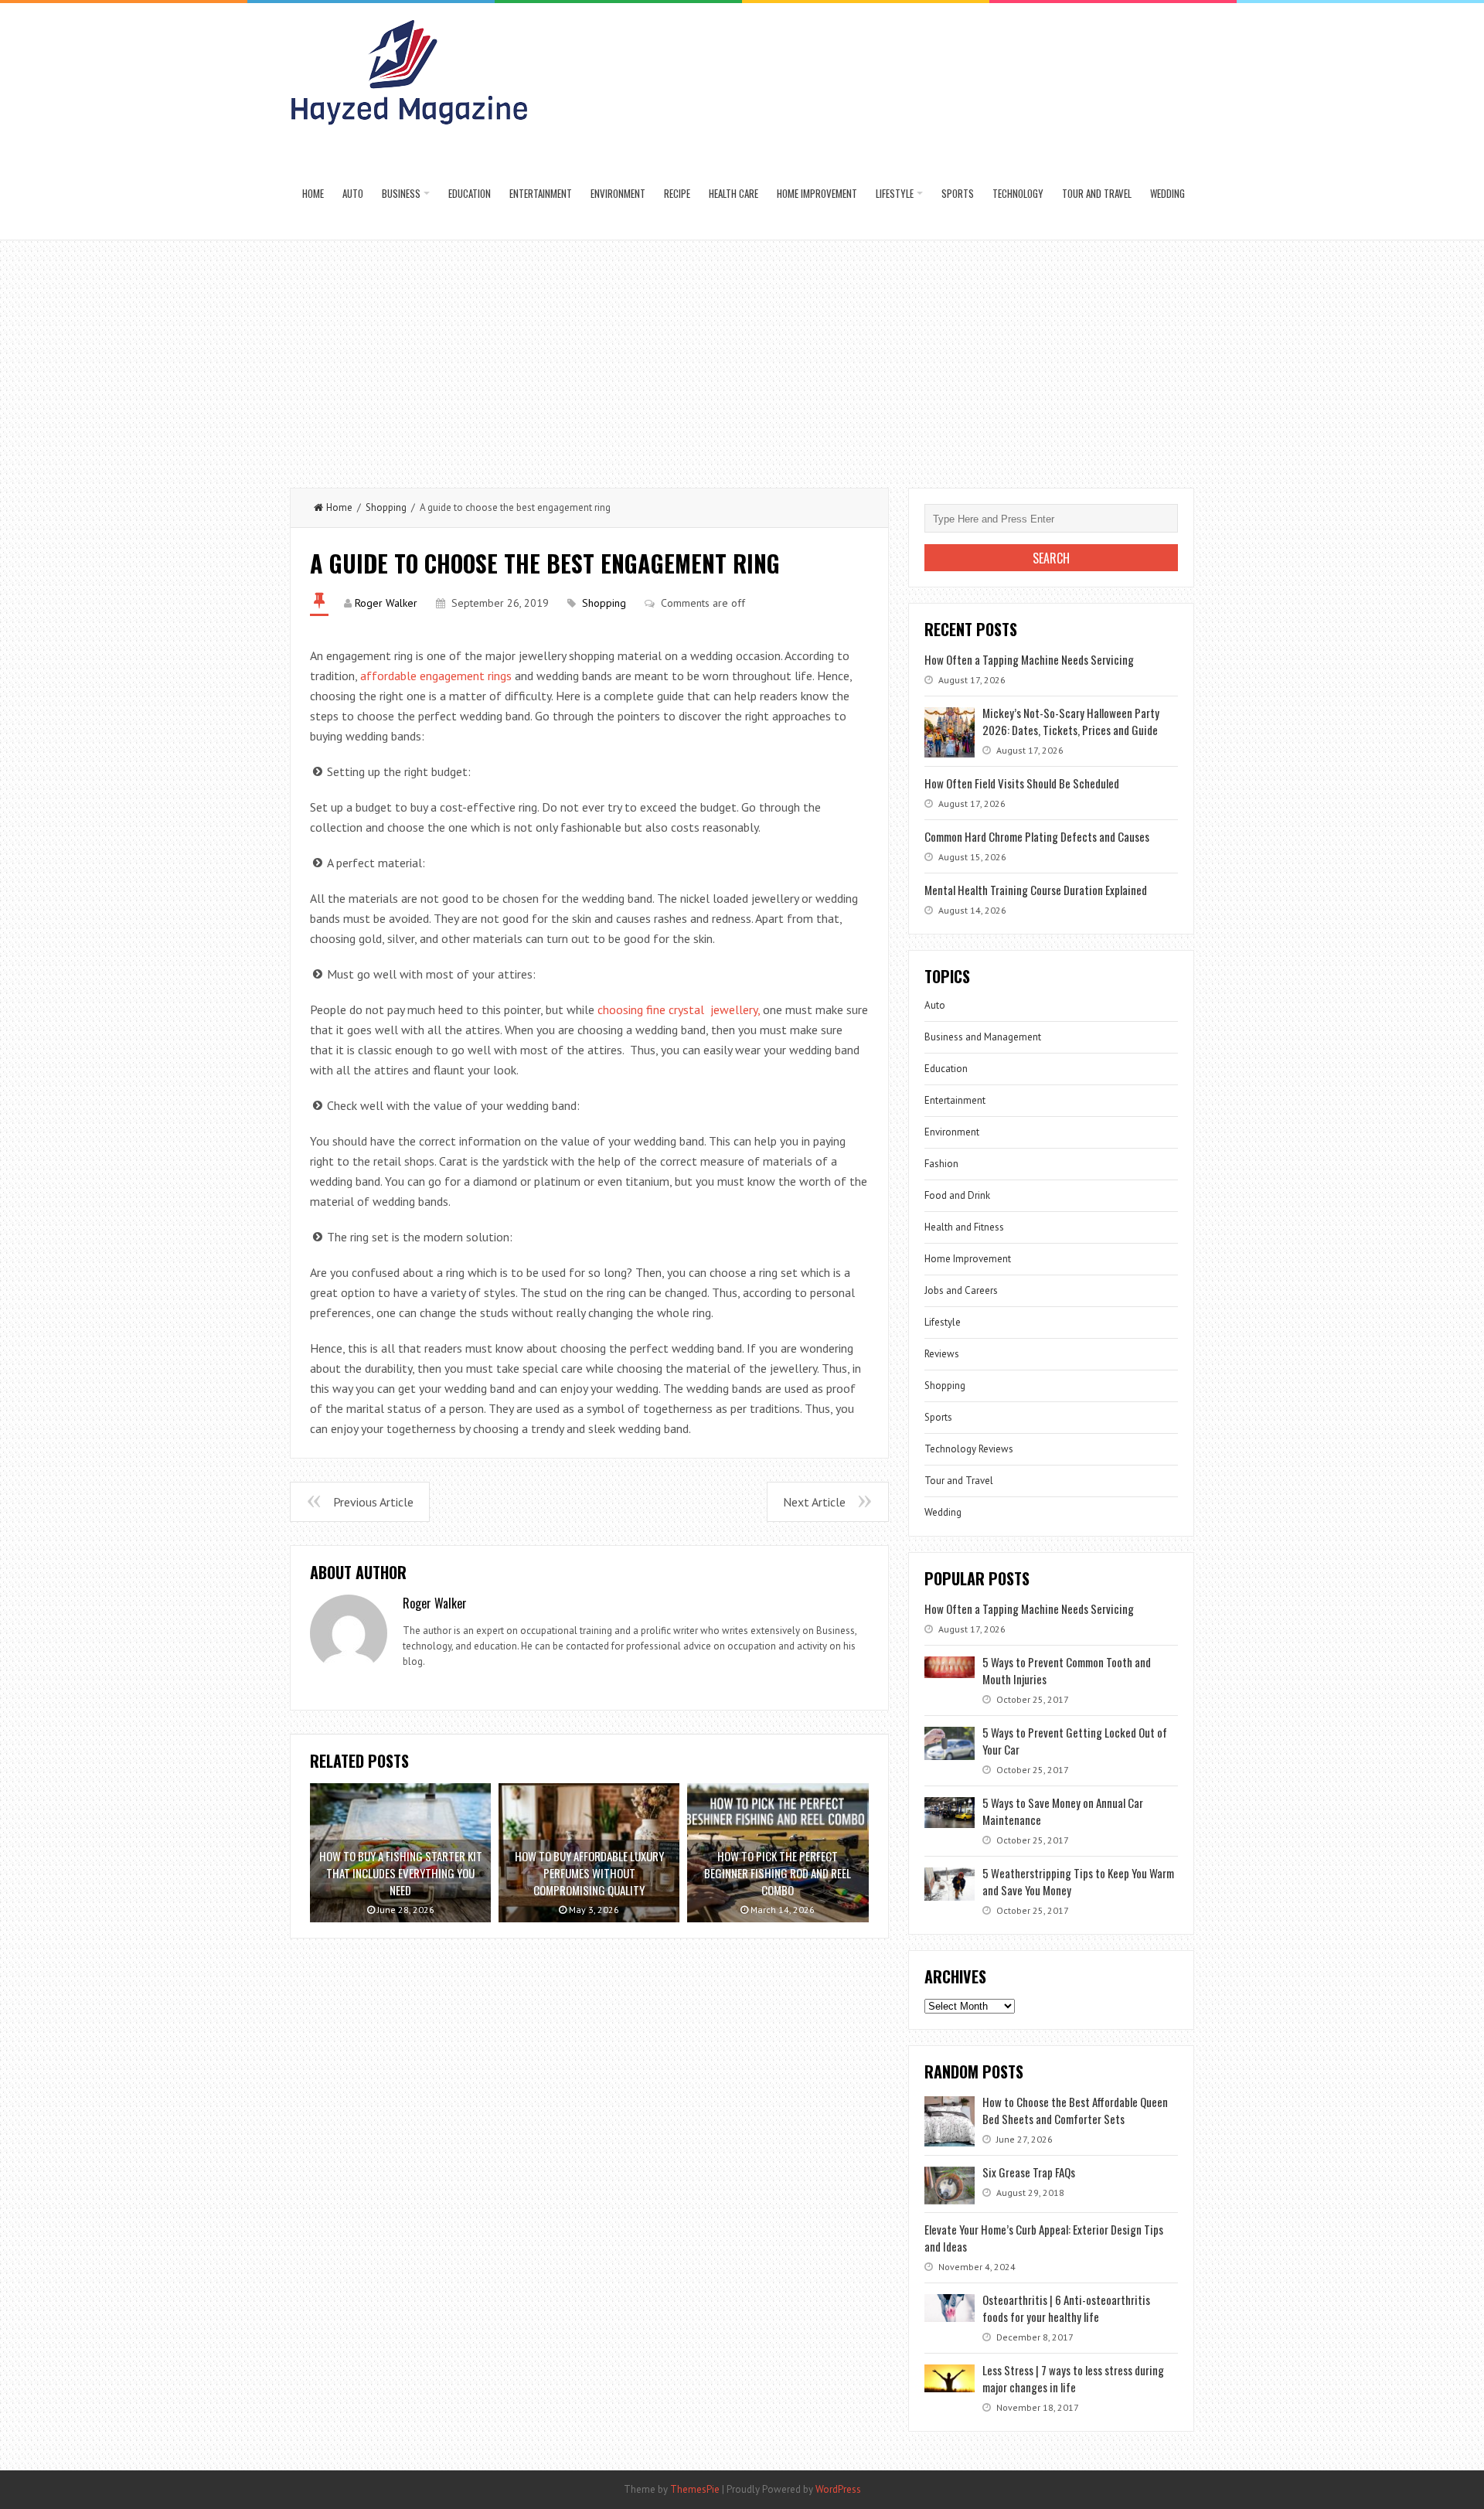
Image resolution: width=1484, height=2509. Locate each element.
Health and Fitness (964, 1227)
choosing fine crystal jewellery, (679, 1009)
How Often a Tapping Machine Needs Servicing (1029, 659)
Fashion (941, 1164)
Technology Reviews (969, 1449)
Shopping (386, 507)
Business (401, 193)
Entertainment (541, 193)
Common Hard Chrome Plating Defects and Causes (1037, 836)
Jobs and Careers (961, 1290)
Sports (958, 193)
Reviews (942, 1354)
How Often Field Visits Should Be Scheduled (1022, 783)
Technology (1018, 193)
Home (313, 193)
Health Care (733, 193)
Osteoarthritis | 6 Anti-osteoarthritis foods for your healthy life (1066, 2308)
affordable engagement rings (437, 676)
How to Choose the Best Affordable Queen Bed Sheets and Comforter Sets (1075, 2110)
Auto (353, 193)
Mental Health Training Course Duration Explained (1036, 890)
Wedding (1167, 193)
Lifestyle (895, 193)
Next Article (814, 1502)
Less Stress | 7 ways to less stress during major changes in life (1073, 2378)
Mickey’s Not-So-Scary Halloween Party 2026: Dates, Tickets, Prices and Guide (1071, 721)
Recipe (677, 193)
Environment (618, 193)
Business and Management (983, 1037)
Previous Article (373, 1502)
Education (470, 193)
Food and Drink (957, 1195)
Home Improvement (817, 193)
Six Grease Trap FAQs (1029, 2172)
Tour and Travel (1097, 193)
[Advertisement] (742, 356)
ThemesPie (695, 2489)
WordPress (838, 2489)
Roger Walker (386, 603)
